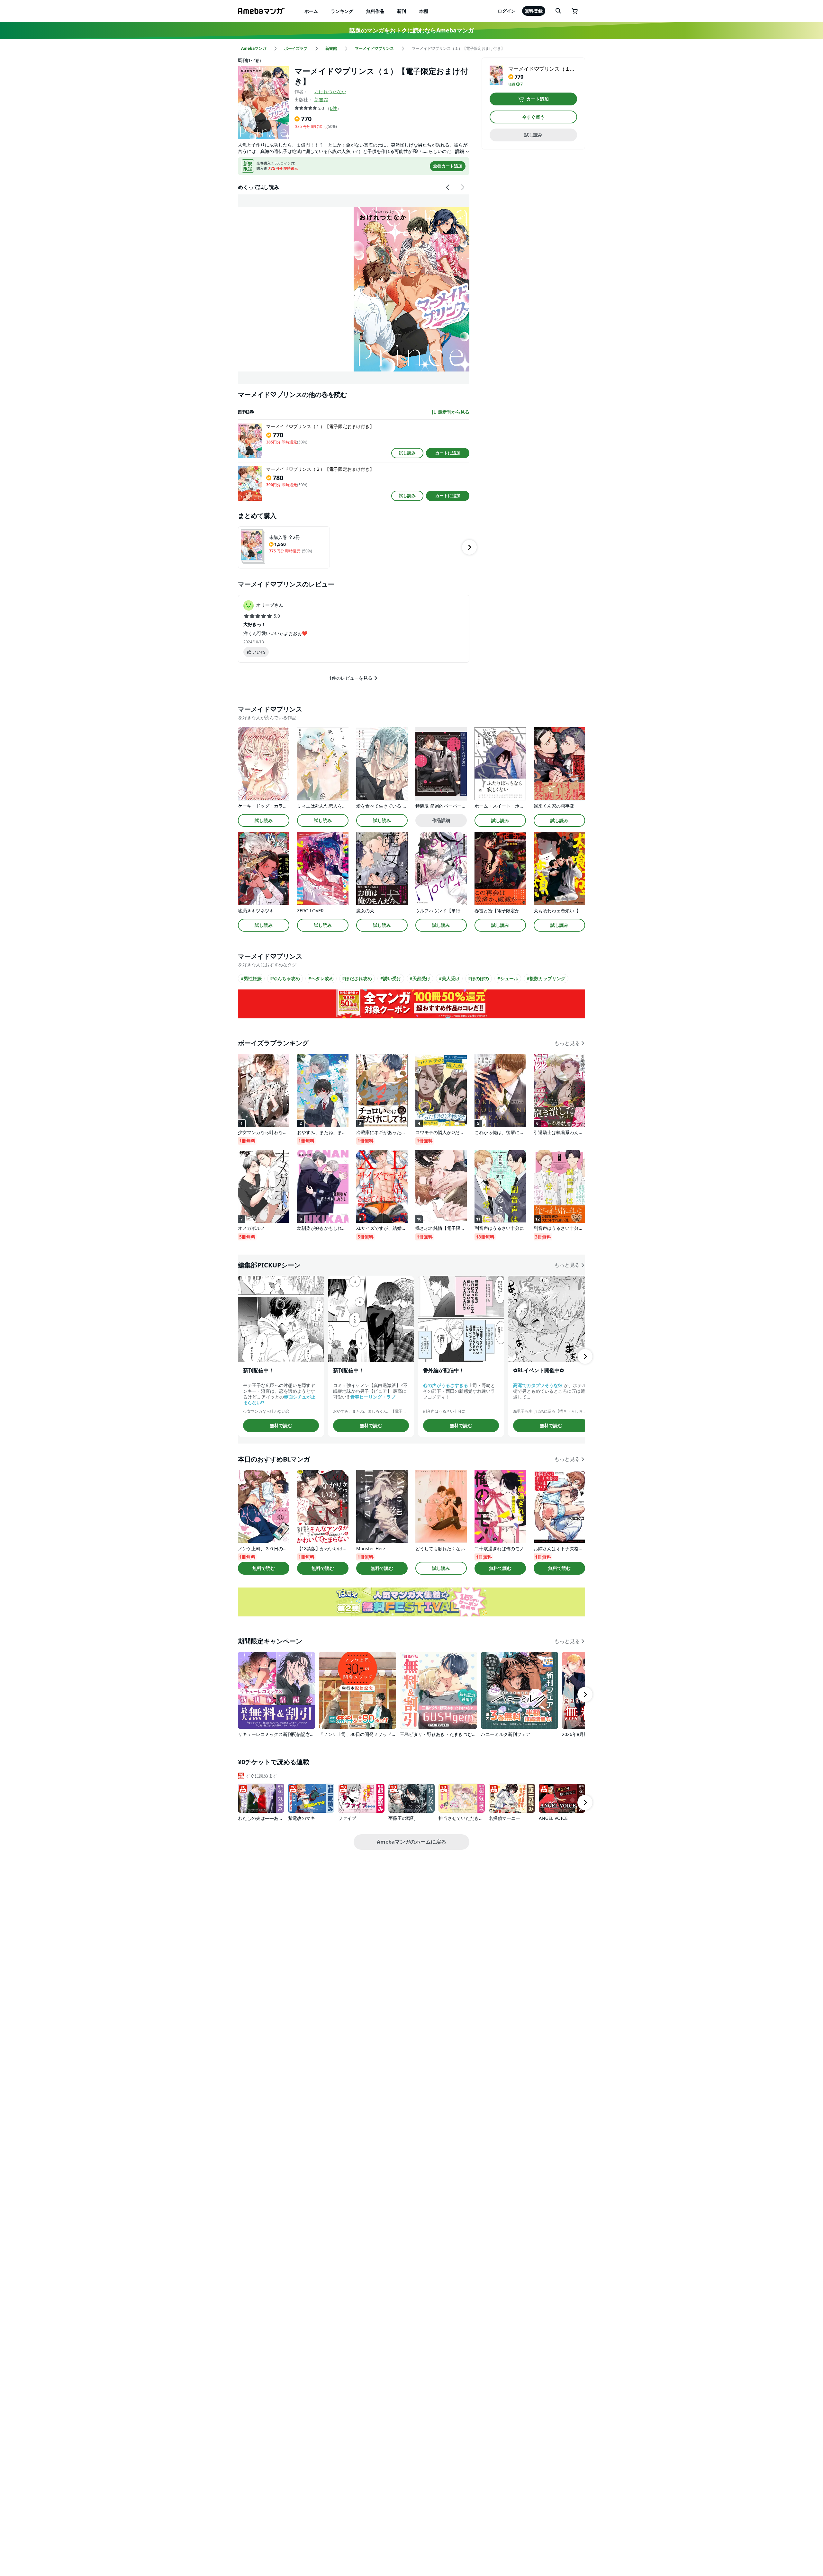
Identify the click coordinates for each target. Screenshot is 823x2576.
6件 (333, 108)
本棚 (423, 11)
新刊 (402, 11)
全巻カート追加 (448, 166)
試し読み (407, 453)
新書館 (321, 99)
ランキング (342, 11)
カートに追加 (448, 453)
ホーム (311, 11)
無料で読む (281, 1425)
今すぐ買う (533, 117)
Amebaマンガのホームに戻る (411, 1842)
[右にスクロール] (462, 187)
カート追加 (538, 99)
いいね (259, 652)
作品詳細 (441, 820)
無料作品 (375, 11)
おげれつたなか (330, 91)
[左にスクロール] (448, 187)
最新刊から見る (454, 412)
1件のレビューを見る (351, 678)
